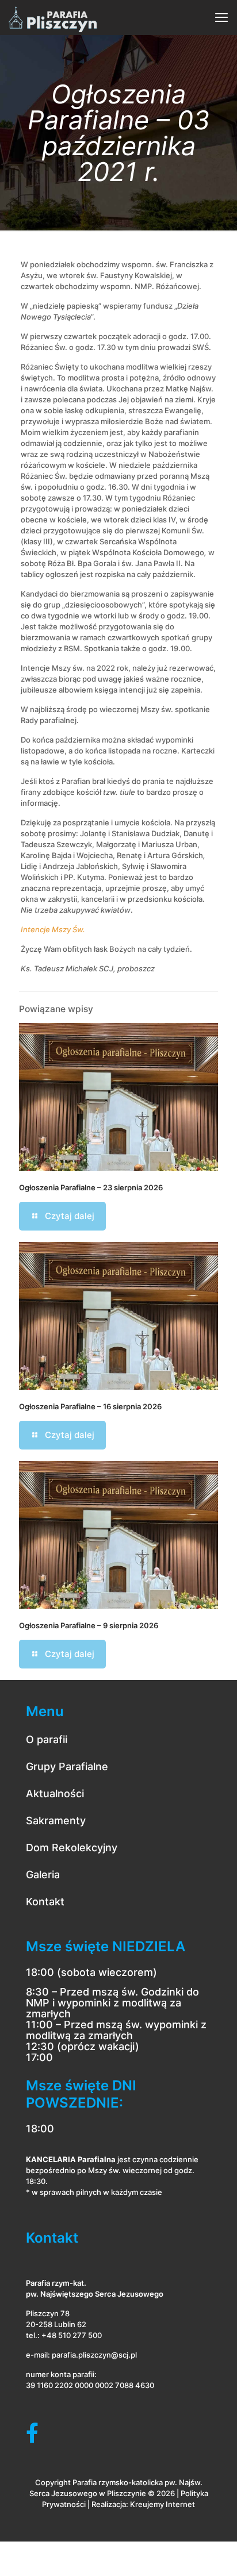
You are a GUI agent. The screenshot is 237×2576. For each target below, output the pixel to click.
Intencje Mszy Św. (53, 929)
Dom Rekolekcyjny (72, 1848)
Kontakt (45, 1902)
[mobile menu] (221, 17)
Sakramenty (56, 1820)
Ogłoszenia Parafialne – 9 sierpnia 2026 (89, 1625)
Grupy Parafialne (67, 1766)
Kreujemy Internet (163, 2504)
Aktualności (55, 1793)
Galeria (43, 1875)
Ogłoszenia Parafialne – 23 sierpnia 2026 (91, 1187)
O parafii (47, 1739)
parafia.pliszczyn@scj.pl (94, 2355)
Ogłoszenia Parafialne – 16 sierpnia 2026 (90, 1406)
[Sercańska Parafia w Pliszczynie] (53, 17)
